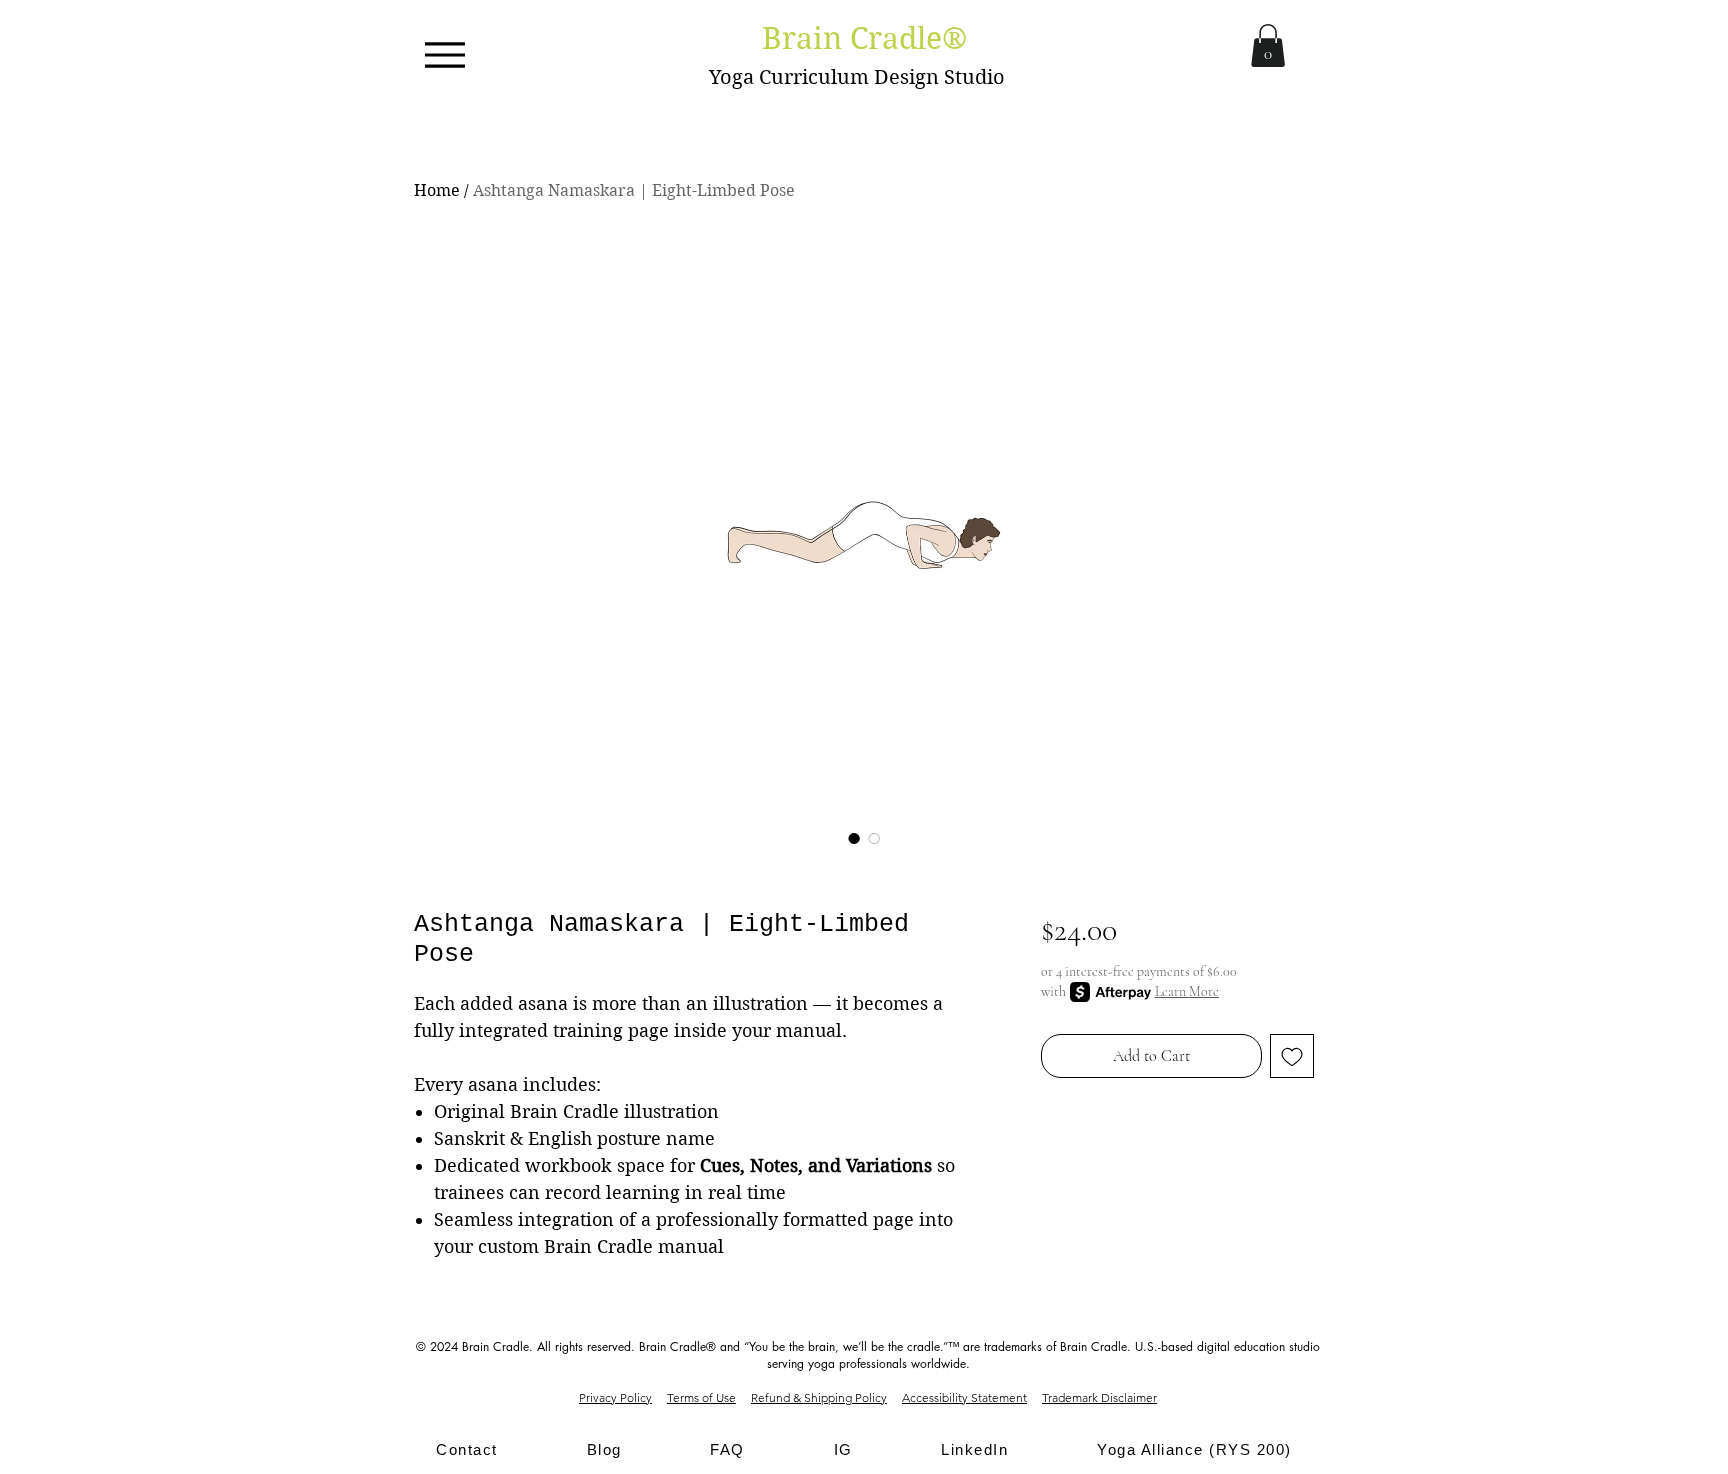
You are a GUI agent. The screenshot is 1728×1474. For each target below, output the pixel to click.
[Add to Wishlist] (1292, 1056)
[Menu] (444, 54)
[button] (1268, 45)
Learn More (1187, 991)
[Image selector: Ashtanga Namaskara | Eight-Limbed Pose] (854, 838)
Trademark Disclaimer (1099, 1397)
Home (437, 190)
